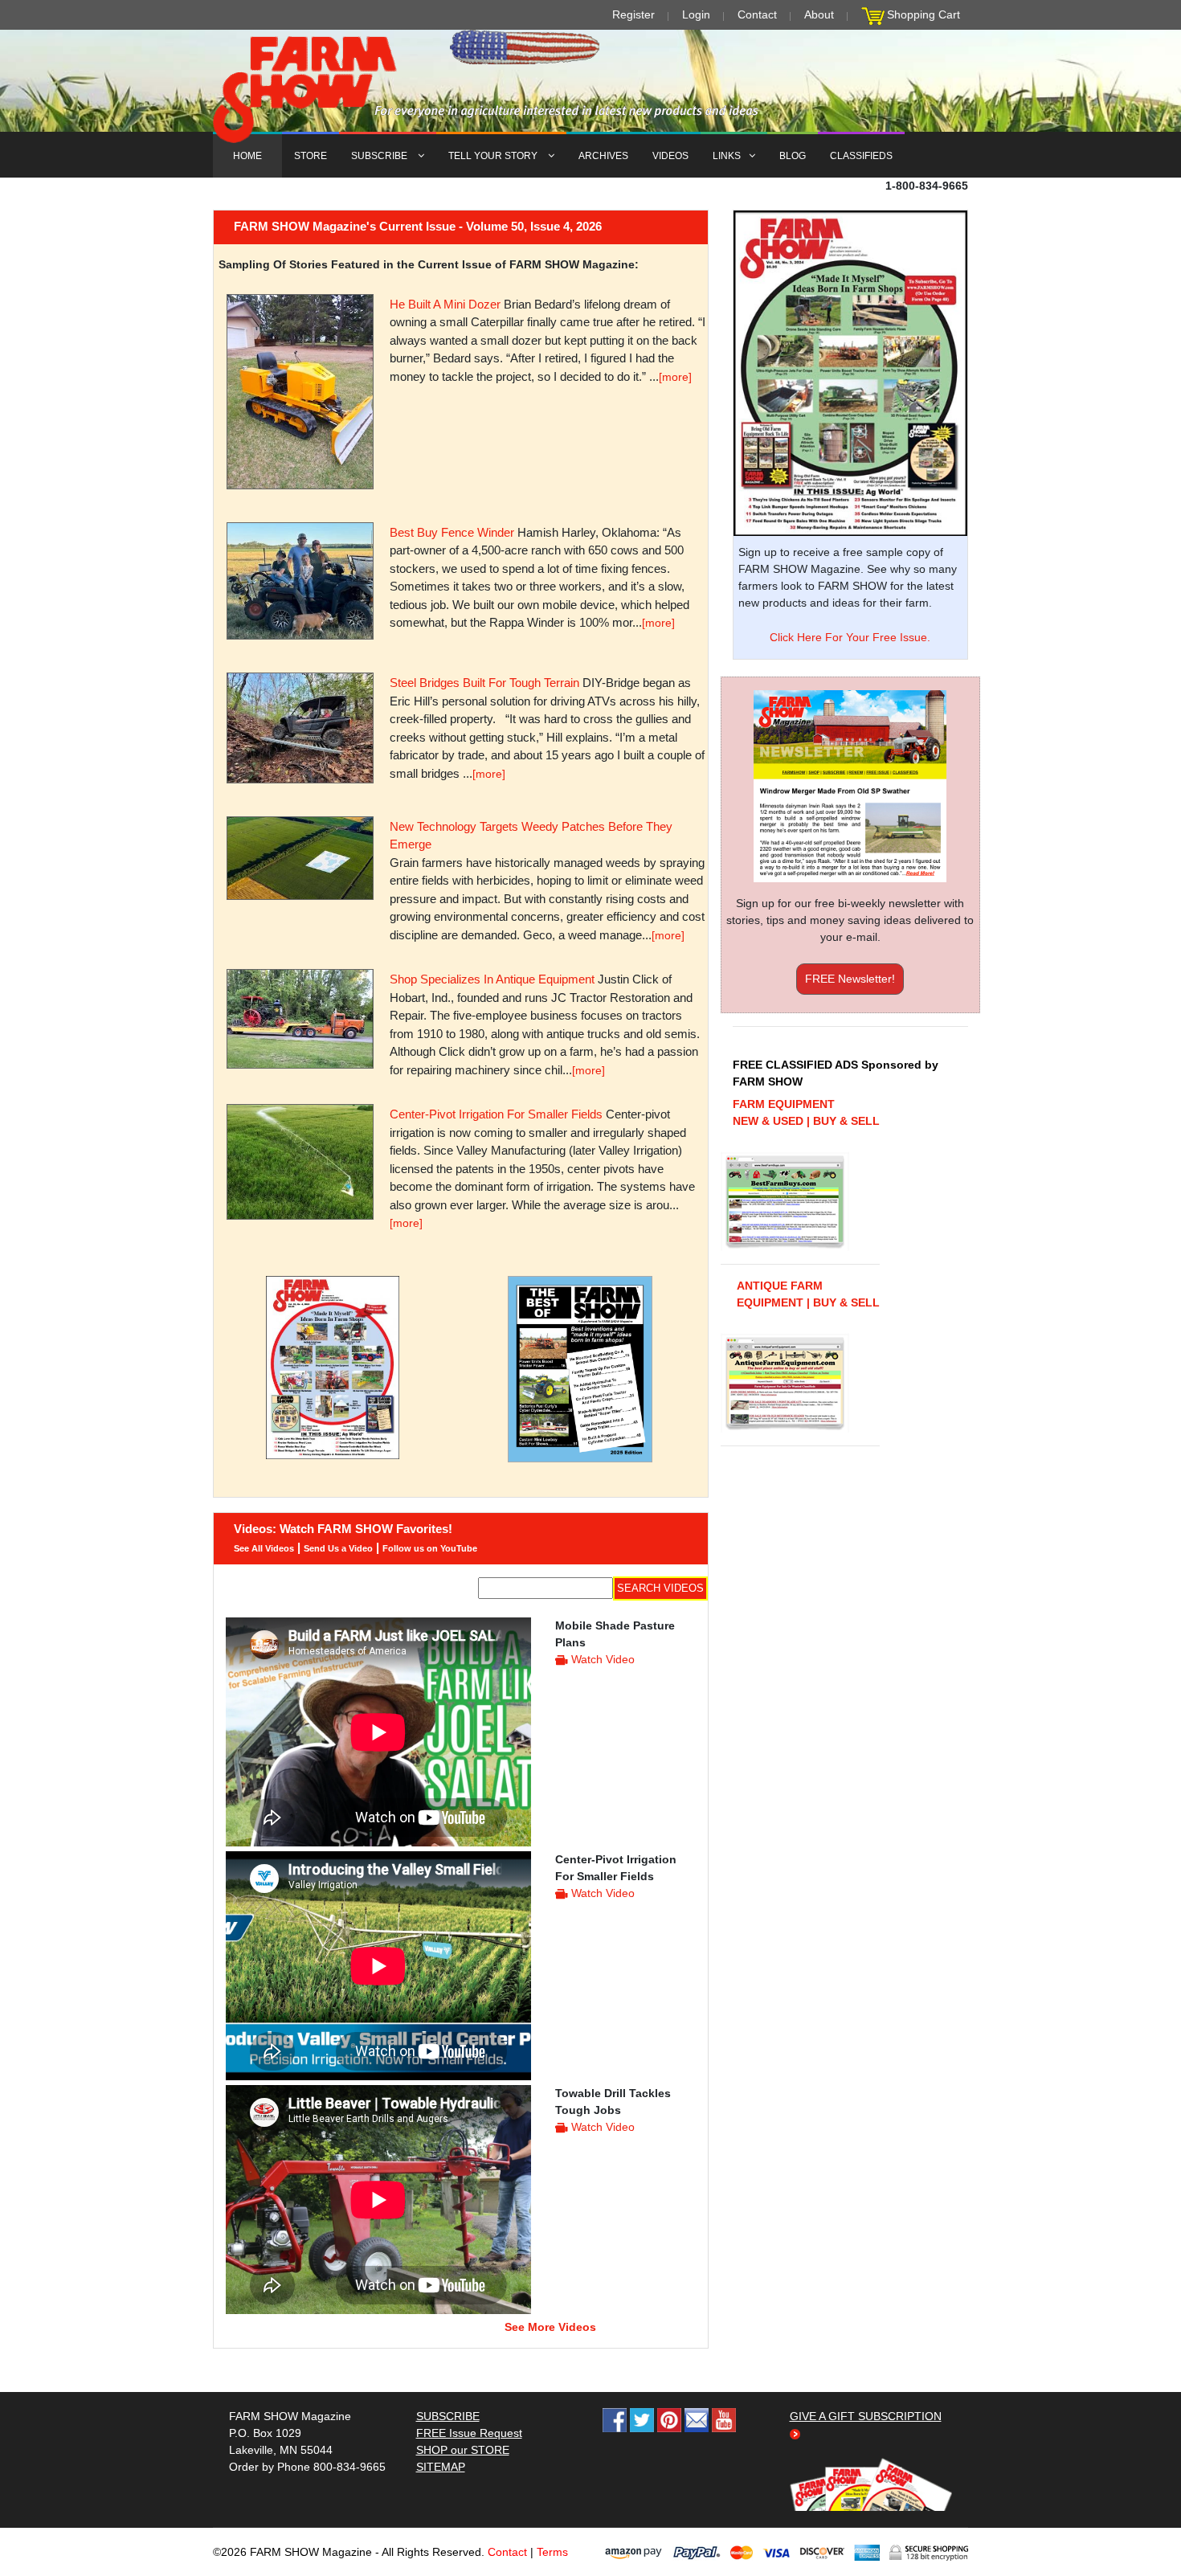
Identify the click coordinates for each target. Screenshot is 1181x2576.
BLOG (793, 156)
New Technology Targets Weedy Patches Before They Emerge (531, 836)
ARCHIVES (603, 156)
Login (696, 14)
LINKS (727, 156)
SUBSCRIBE (380, 156)
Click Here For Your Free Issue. (850, 637)
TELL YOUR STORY (494, 156)
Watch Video (603, 1659)
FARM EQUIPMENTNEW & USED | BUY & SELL (806, 1112)
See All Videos (264, 1548)
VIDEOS (670, 156)
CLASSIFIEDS (861, 156)
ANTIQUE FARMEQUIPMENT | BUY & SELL (808, 1294)
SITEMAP (441, 2467)
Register (633, 14)
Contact (757, 14)
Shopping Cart (924, 14)
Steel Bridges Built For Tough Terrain (484, 683)
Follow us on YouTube (430, 1548)
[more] (675, 377)
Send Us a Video (338, 1548)
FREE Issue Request (469, 2433)
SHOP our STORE (463, 2450)
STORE (311, 156)
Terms (552, 2552)
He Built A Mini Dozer (445, 304)
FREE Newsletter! (850, 979)
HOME (247, 156)
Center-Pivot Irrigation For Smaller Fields (496, 1114)
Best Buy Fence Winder (452, 532)
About (819, 14)
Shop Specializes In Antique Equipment (492, 979)
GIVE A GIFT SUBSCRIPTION (866, 2416)
